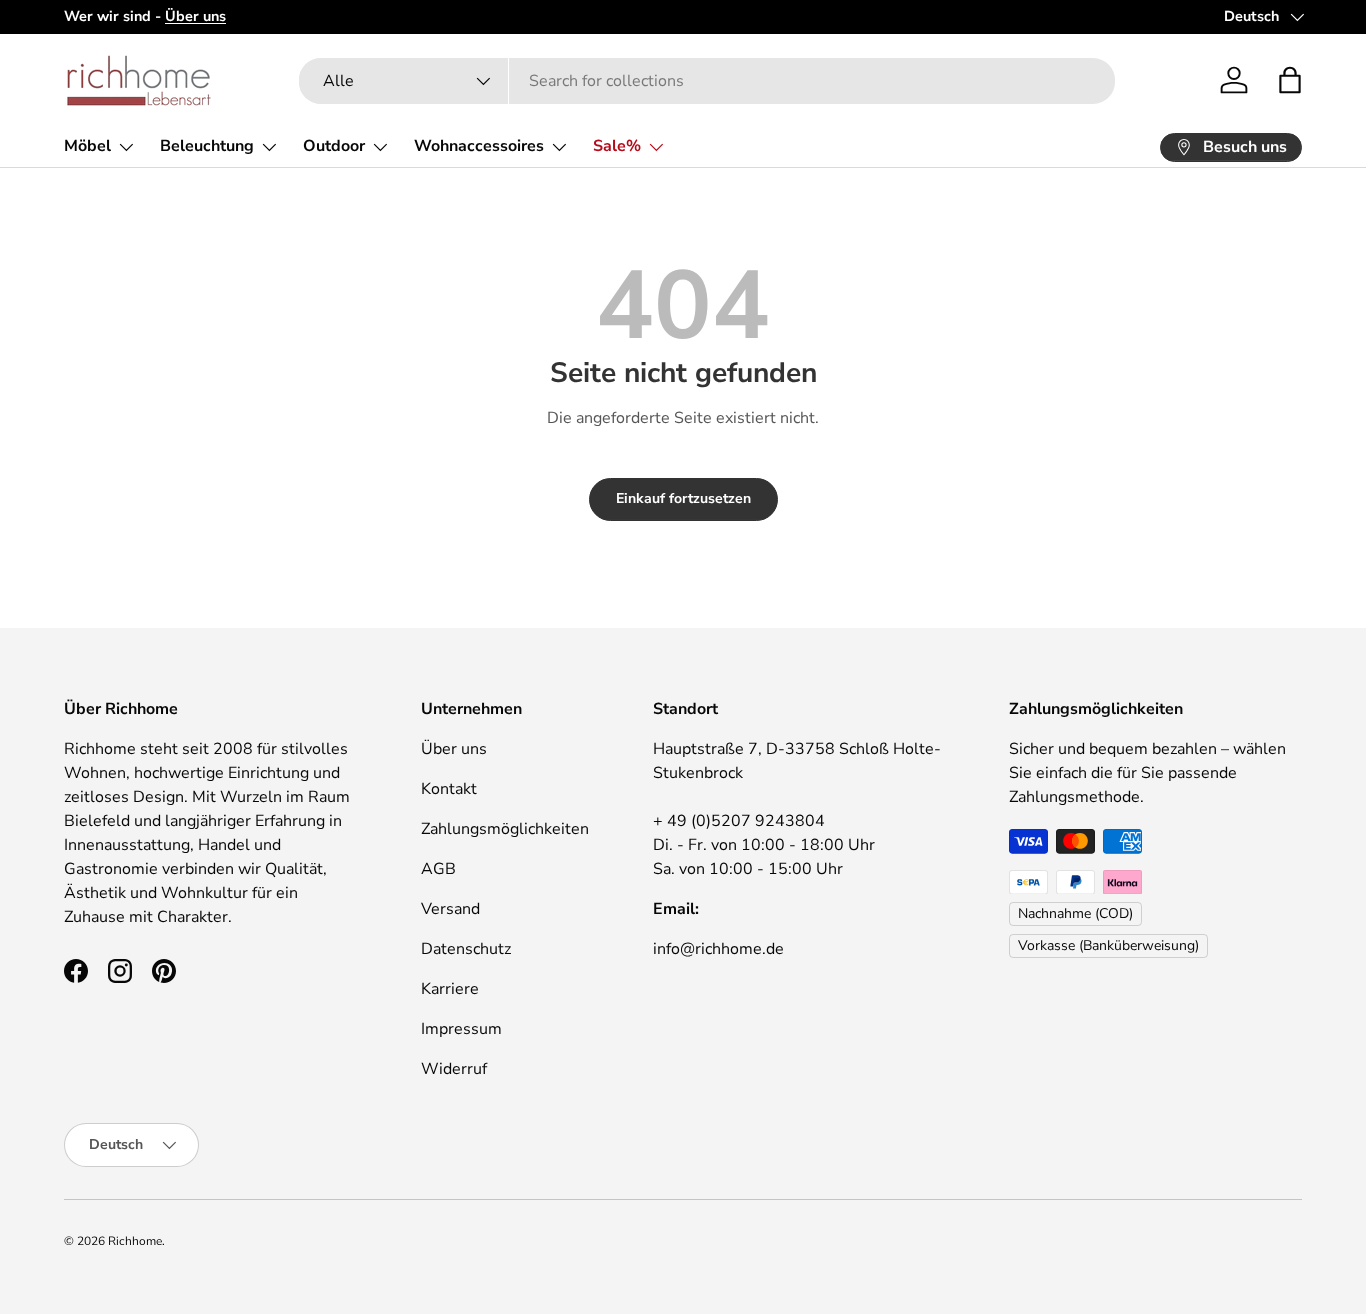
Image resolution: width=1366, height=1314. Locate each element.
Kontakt (449, 789)
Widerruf (454, 1069)
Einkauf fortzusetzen (683, 498)
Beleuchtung (207, 146)
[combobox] (707, 81)
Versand (450, 909)
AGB (438, 869)
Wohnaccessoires (479, 146)
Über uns (454, 749)
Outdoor (334, 146)
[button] (1290, 80)
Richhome (135, 1241)
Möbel (87, 146)
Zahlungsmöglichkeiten (505, 829)
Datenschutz (466, 949)
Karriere (450, 989)
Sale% (617, 146)
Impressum (461, 1029)
